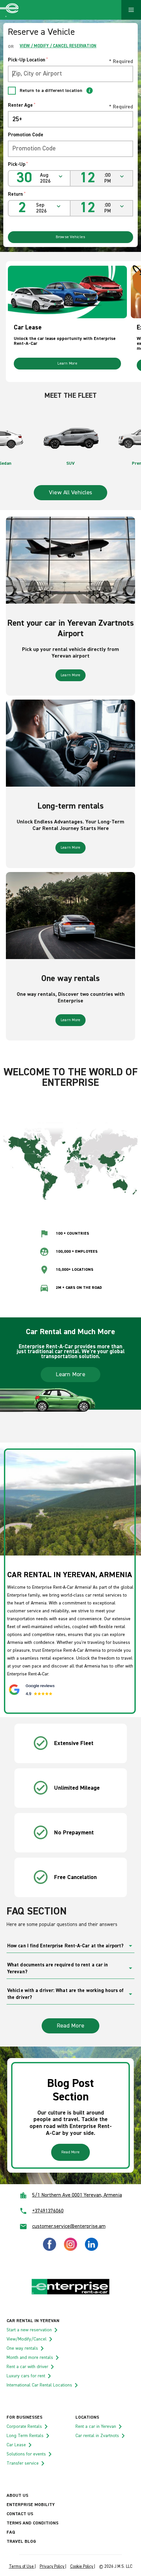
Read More (70, 2026)
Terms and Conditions (32, 2523)
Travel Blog (21, 2542)
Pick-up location (28, 60)
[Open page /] (70, 2294)
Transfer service (23, 2463)
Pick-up (18, 164)
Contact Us (20, 2514)
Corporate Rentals (24, 2427)
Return (17, 194)
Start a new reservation (29, 2330)
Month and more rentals (30, 2358)
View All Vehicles (70, 493)
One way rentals (22, 2348)
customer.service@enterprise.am (69, 2227)
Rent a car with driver (27, 2367)
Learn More (67, 364)
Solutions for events (26, 2454)
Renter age (22, 105)
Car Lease (16, 2445)
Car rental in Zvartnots (97, 2436)
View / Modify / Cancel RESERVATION (58, 46)
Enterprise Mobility (31, 2505)
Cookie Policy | (83, 2567)
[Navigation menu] (131, 10)
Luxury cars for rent (26, 2376)
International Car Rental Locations (39, 2385)
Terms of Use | (22, 2567)
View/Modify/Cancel (27, 2339)
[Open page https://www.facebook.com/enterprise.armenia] (50, 2250)
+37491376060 (48, 2211)
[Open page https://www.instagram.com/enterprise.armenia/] (70, 2250)
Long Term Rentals (25, 2436)
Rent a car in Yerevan (96, 2427)
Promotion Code (26, 135)
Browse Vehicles (71, 237)
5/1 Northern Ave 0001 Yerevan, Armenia (77, 2195)
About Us (17, 2496)
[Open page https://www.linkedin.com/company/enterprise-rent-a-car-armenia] (91, 2250)
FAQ (11, 2532)
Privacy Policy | (53, 2567)
